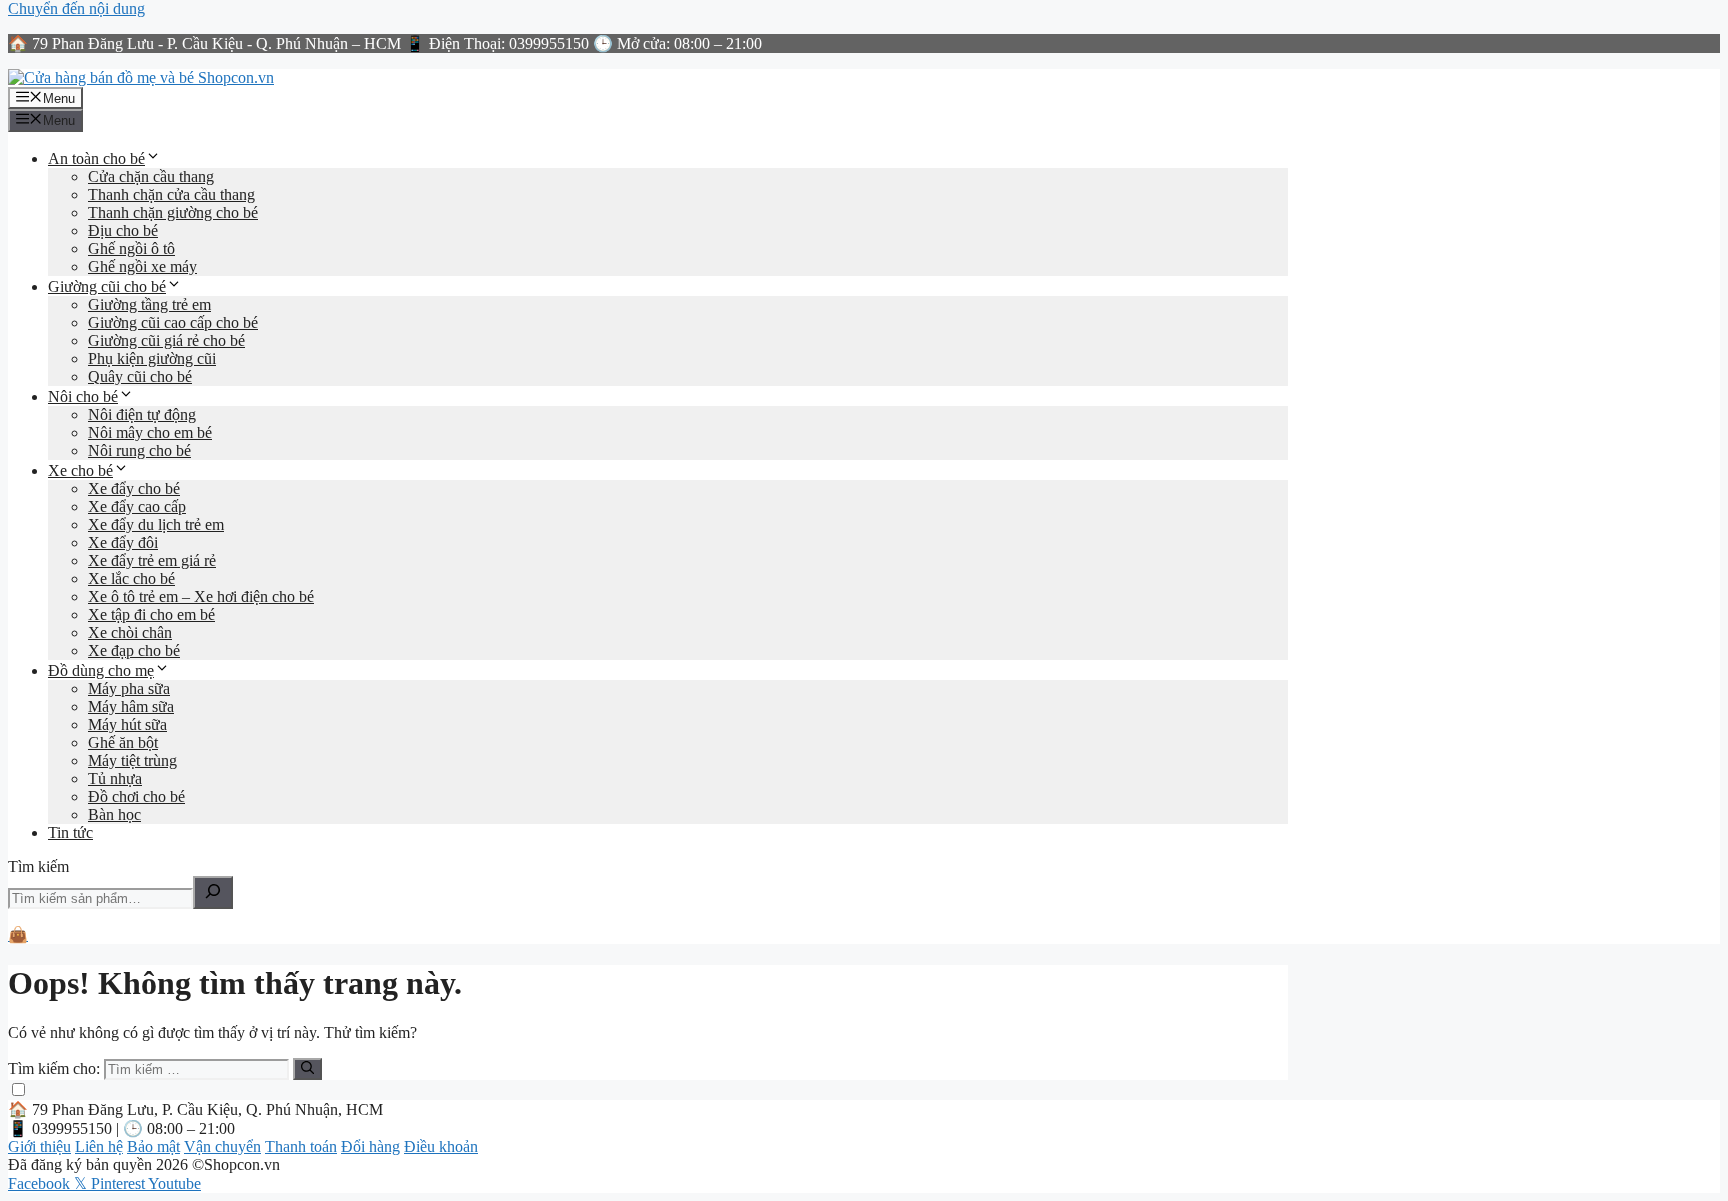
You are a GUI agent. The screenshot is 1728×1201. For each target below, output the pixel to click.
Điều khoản (441, 1146)
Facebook (41, 1183)
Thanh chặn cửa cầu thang (171, 194)
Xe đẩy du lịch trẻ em (156, 524)
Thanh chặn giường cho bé (173, 212)
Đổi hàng (370, 1146)
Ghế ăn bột (123, 742)
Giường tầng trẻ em (149, 304)
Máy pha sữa (129, 688)
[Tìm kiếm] (213, 892)
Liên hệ (99, 1146)
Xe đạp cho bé (134, 650)
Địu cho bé (123, 230)
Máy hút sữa (127, 724)
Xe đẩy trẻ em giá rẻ (152, 560)
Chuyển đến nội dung (76, 8)
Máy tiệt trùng (132, 760)
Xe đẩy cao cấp (137, 506)
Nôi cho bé (83, 396)
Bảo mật (153, 1146)
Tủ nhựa (115, 778)
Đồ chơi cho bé (136, 796)
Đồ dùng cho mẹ (101, 670)
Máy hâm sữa (131, 706)
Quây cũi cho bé (140, 376)
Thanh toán (301, 1146)
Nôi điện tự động (142, 414)
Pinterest (119, 1183)
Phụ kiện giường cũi (152, 358)
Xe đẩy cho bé (134, 488)
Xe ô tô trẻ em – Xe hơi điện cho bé (201, 596)
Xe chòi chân (130, 632)
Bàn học (114, 814)
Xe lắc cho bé (131, 578)
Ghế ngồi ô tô (131, 248)
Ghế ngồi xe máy (142, 266)
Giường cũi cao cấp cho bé (173, 322)
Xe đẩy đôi (123, 542)
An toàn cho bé (96, 158)
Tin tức (70, 832)
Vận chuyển (222, 1146)
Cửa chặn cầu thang (151, 176)
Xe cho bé (80, 470)
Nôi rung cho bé (139, 450)
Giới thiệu (39, 1146)
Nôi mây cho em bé (150, 432)
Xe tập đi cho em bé (151, 614)
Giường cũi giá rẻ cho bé (166, 340)
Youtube (174, 1183)
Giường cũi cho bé (107, 286)
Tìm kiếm (38, 866)
